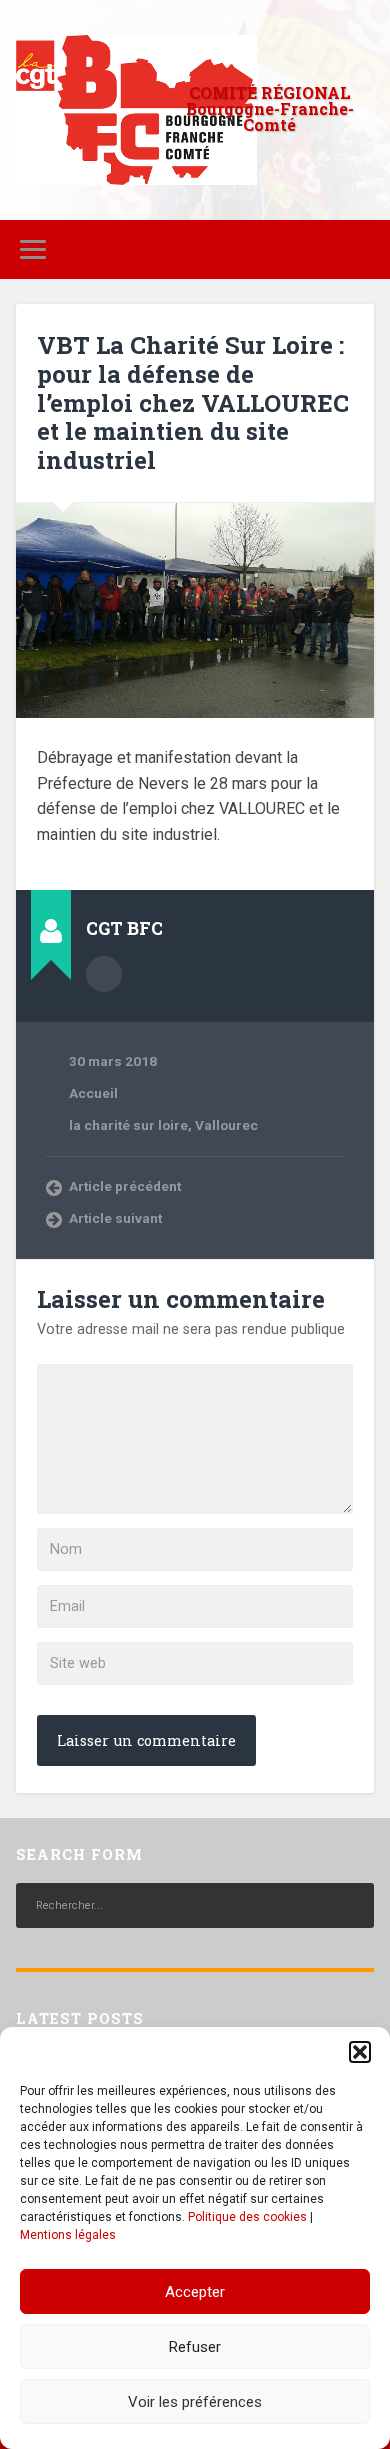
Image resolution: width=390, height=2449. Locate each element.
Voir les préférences (195, 2402)
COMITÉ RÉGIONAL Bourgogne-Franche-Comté (270, 108)
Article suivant (115, 1218)
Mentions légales (68, 2235)
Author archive (104, 974)
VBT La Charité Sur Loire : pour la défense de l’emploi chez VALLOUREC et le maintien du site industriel (193, 402)
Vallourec (226, 1125)
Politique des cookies (247, 2217)
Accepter (195, 2292)
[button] (360, 2052)
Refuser (195, 2347)
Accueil (93, 1093)
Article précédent (125, 1186)
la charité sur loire (128, 1125)
